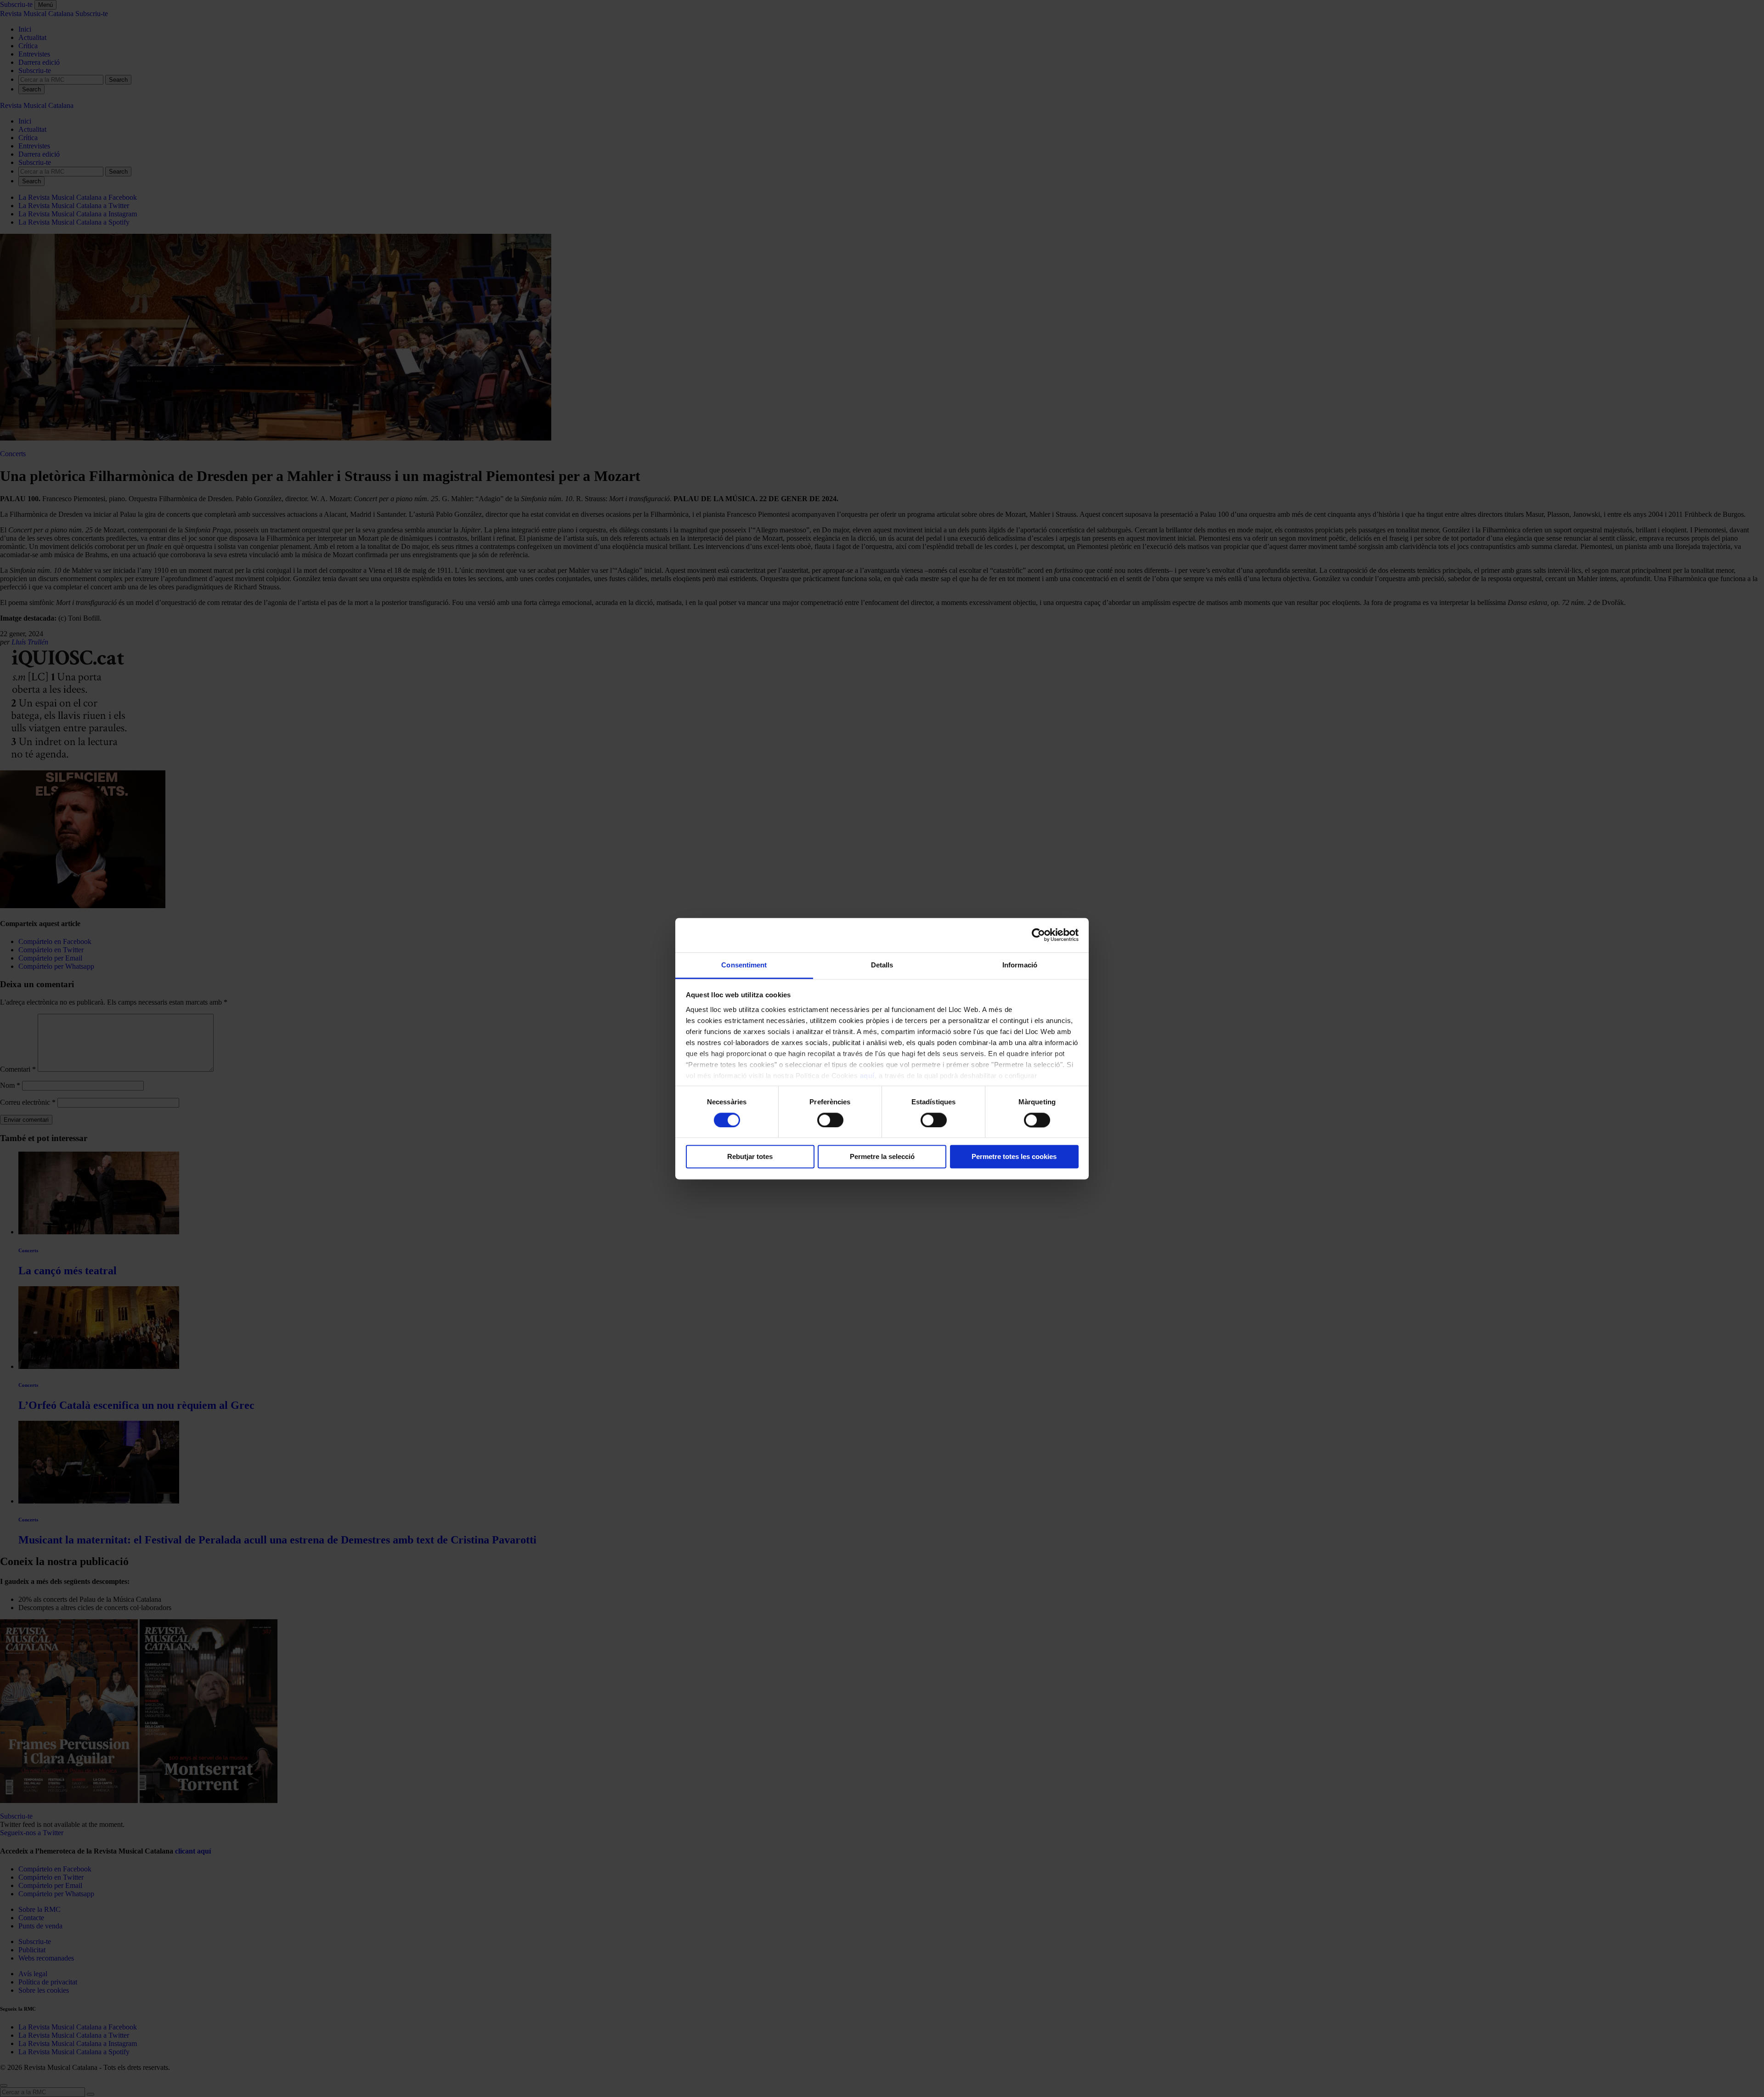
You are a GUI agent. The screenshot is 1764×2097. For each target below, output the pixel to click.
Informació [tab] (1020, 965)
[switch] (830, 1120)
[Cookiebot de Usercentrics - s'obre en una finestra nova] (1038, 935)
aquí (867, 1076)
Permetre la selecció (882, 1157)
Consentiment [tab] (744, 965)
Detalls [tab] (882, 965)
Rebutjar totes (750, 1157)
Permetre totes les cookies (1014, 1157)
